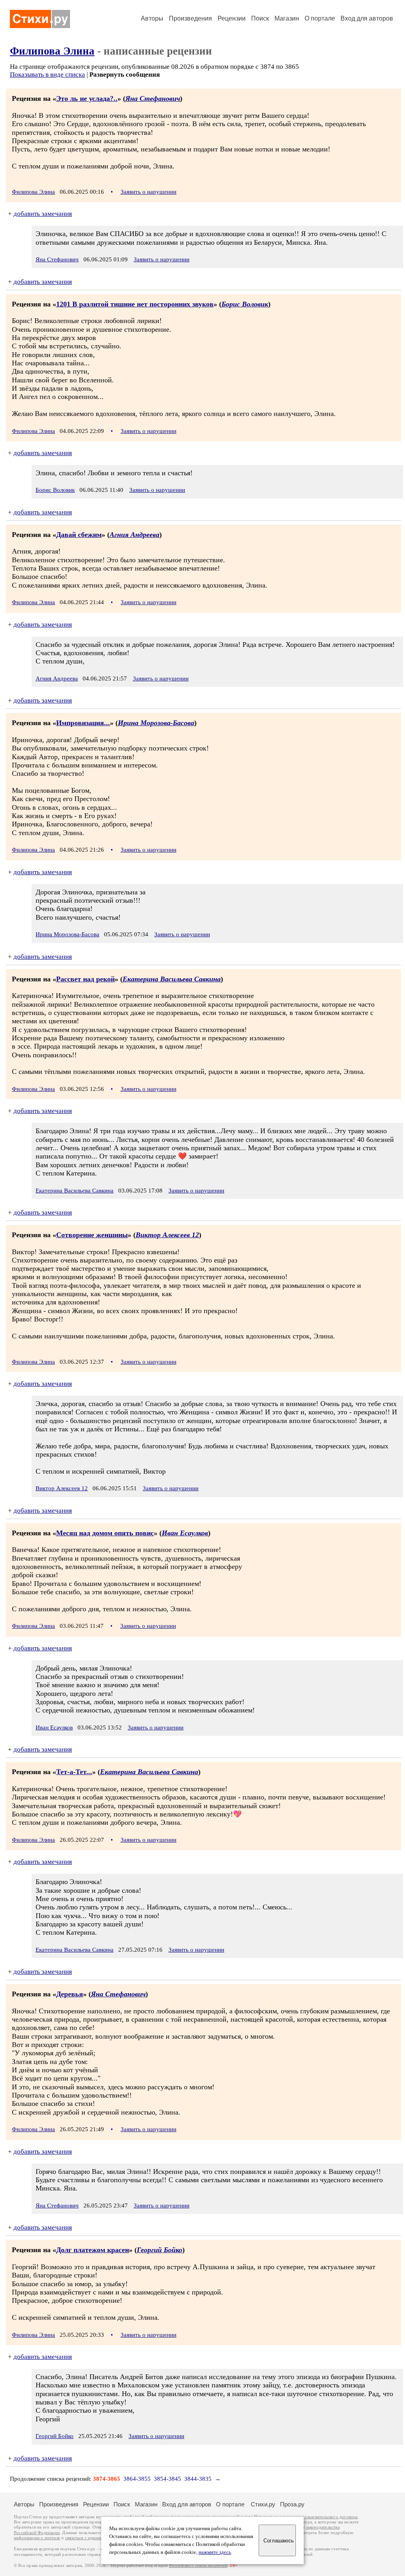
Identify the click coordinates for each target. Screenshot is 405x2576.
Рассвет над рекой (85, 979)
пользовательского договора (330, 2517)
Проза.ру (292, 2504)
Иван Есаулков (185, 1533)
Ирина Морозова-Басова (156, 723)
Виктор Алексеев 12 (167, 1235)
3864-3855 (137, 2479)
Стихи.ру (263, 2504)
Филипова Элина (52, 51)
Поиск (260, 18)
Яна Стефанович (153, 98)
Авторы (152, 18)
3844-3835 (198, 2479)
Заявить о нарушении (149, 192)
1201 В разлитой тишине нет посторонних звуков (135, 304)
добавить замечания (43, 214)
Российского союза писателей (198, 2566)
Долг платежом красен (93, 2250)
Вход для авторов (367, 18)
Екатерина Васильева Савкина (172, 979)
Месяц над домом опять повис (105, 1533)
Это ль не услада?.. (87, 98)
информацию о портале (37, 2538)
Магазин (287, 18)
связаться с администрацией (93, 2538)
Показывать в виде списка (47, 75)
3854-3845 (167, 2479)
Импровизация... (83, 723)
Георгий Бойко (160, 2250)
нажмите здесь (215, 2552)
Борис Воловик (245, 304)
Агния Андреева (134, 535)
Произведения (190, 18)
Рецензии (232, 18)
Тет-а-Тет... (74, 1772)
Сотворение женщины (92, 1235)
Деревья (70, 1994)
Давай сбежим (79, 535)
